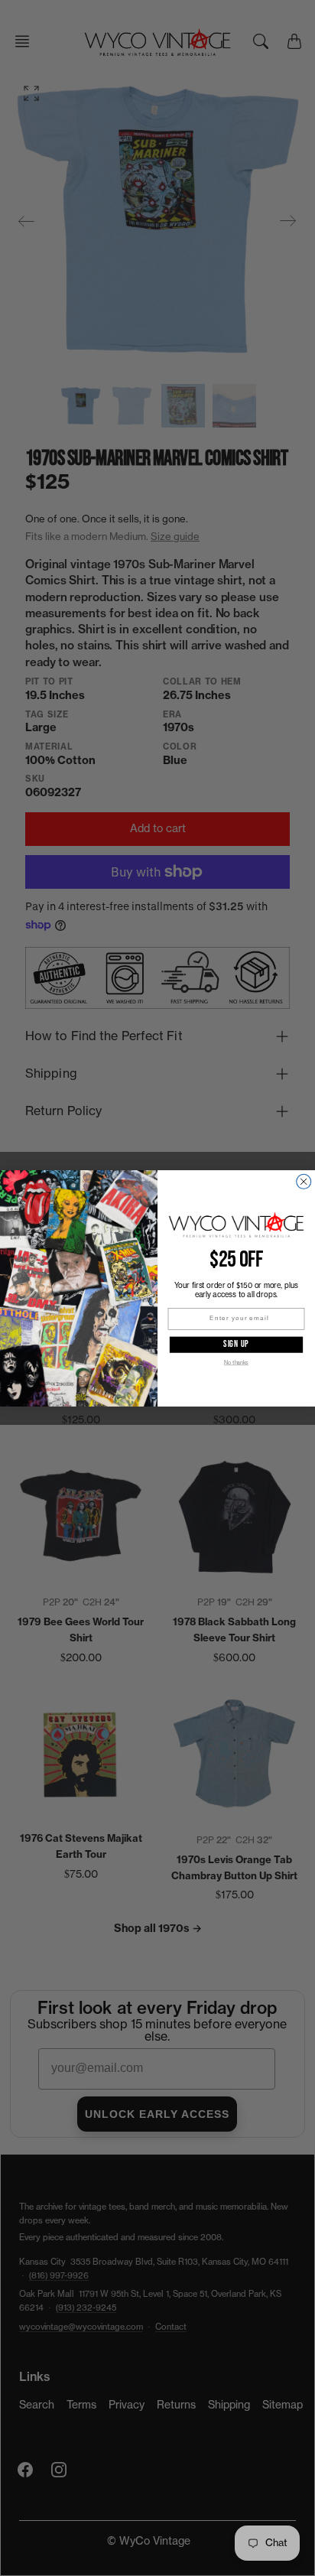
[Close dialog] (304, 1181)
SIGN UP (236, 1344)
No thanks (236, 1363)
